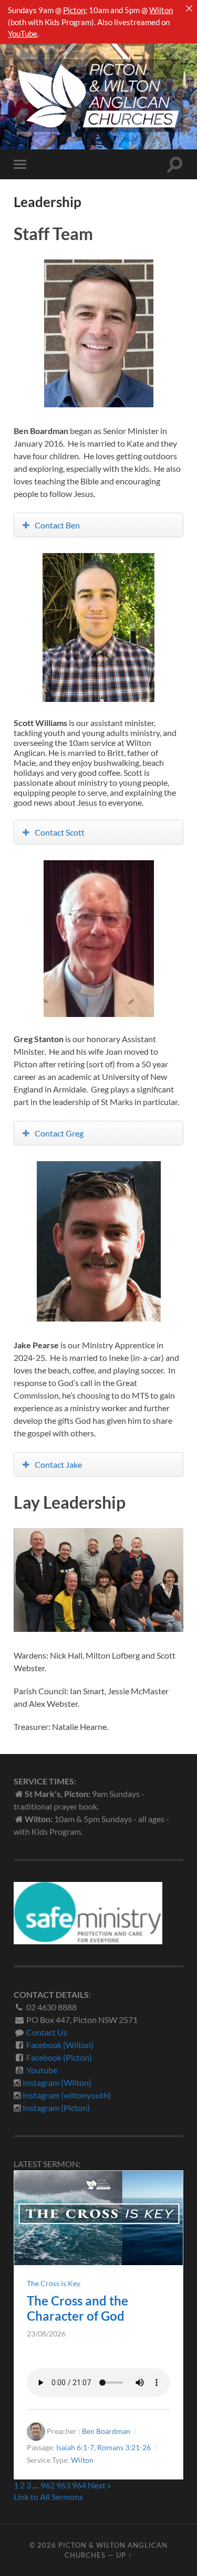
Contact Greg (59, 1133)
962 (48, 2485)
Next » (99, 2485)
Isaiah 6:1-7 (75, 2447)
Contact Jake (58, 1464)
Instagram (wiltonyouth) (67, 2095)
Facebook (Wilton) (60, 2045)
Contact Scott (60, 832)
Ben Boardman (106, 2431)
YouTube (23, 34)
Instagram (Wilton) (57, 2082)
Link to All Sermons (48, 2497)
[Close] (189, 8)
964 (79, 2485)
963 (63, 2485)
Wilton (161, 10)
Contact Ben (57, 525)
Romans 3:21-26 (124, 2447)
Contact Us (47, 2032)
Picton (74, 10)
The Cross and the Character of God (77, 2308)
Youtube (42, 2070)
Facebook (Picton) (59, 2057)
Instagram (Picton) (56, 2108)
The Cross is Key (54, 2283)
